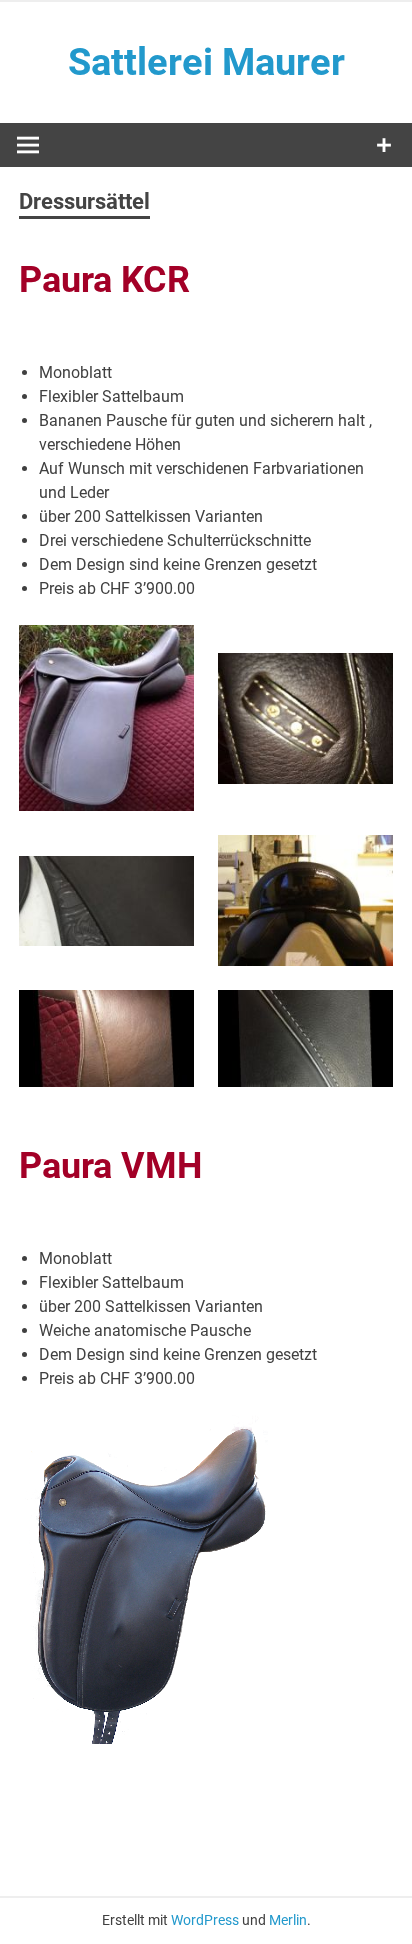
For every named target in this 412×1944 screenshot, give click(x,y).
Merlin (288, 1920)
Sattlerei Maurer (206, 62)
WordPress (205, 1920)
